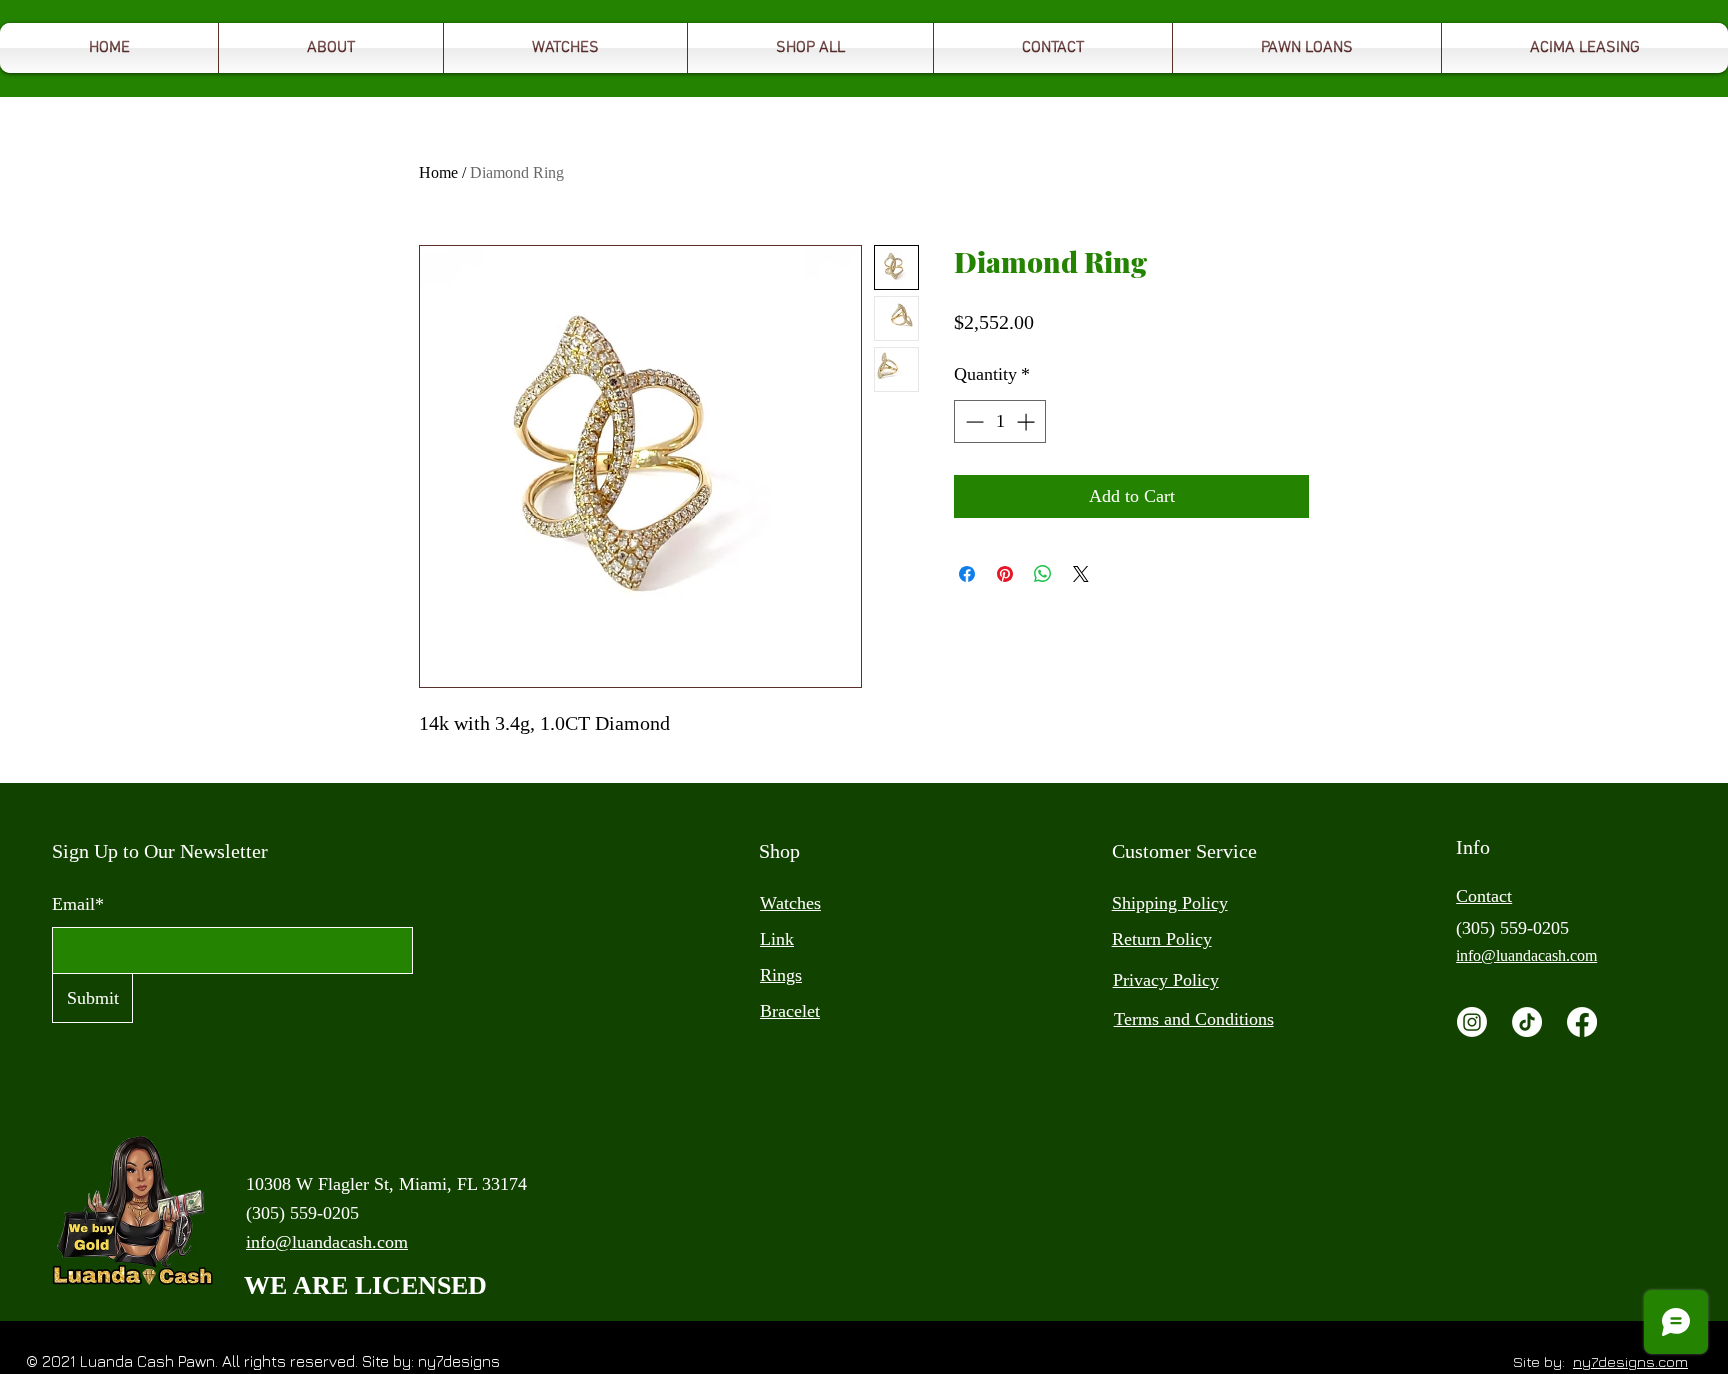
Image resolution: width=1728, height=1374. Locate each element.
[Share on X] (1081, 574)
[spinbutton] (1000, 421)
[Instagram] (1472, 1022)
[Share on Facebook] (967, 574)
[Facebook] (1582, 1022)
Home (438, 172)
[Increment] (1027, 421)
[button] (1307, 48)
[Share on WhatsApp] (1043, 574)
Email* (78, 904)
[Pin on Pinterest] (1005, 574)
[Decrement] (972, 421)
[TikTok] (1527, 1022)
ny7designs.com (1630, 1361)
